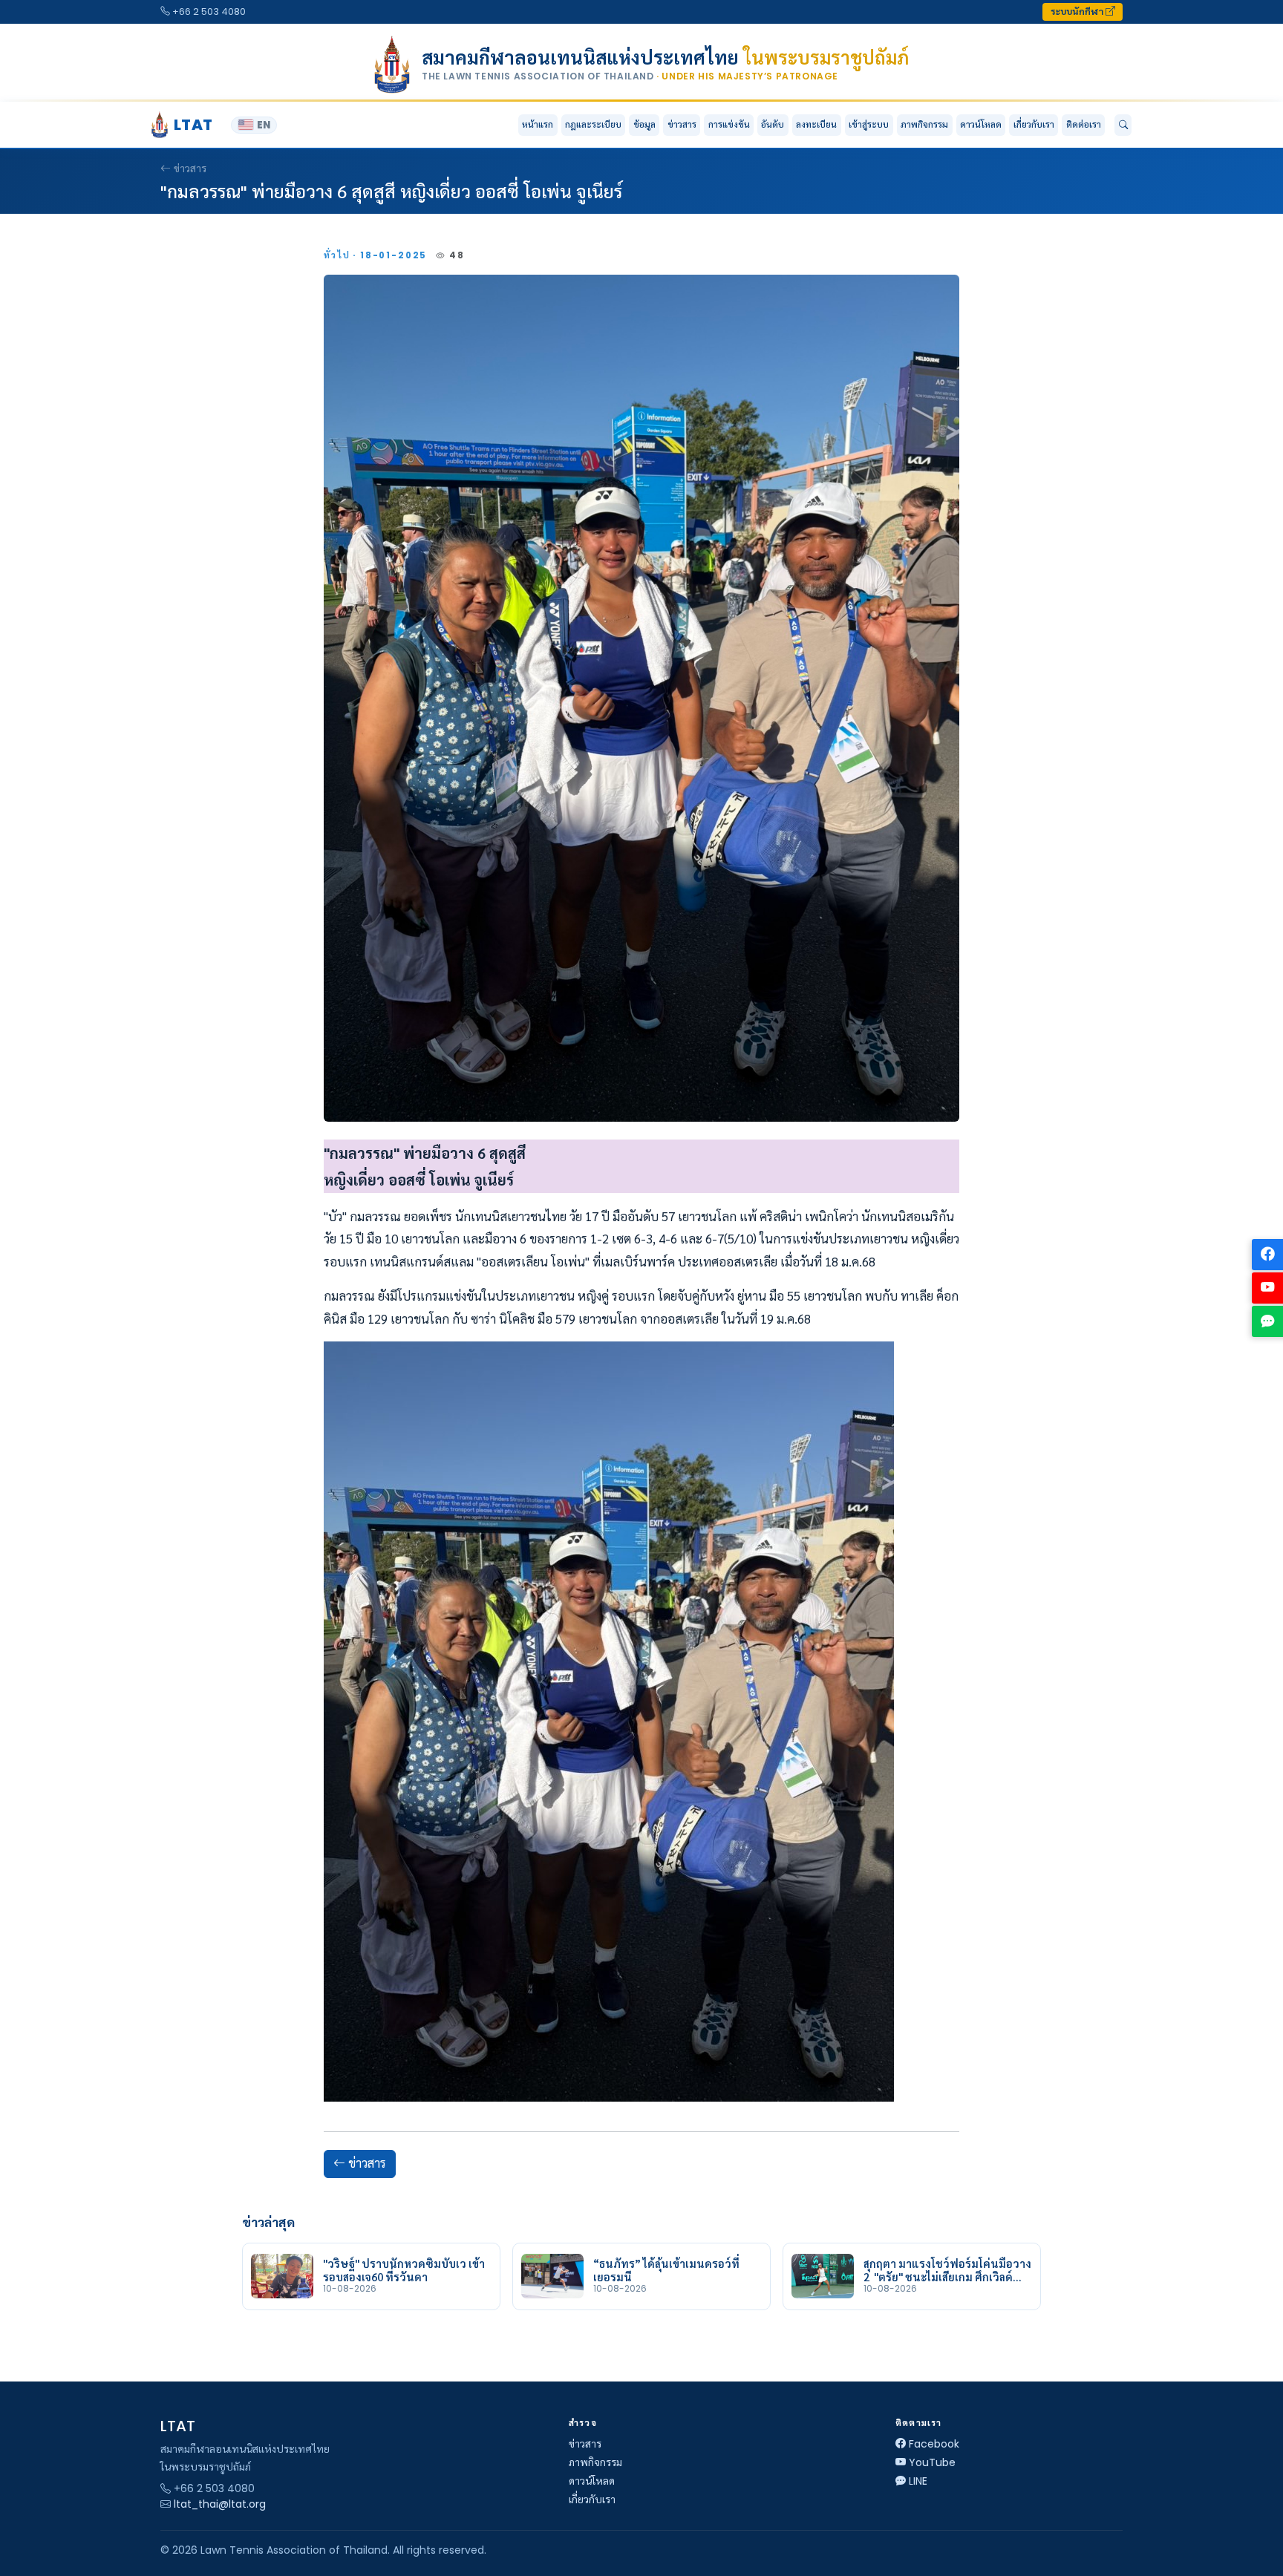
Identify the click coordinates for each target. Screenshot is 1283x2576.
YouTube (932, 2462)
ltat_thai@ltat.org (220, 2504)
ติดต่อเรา (1084, 124)
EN (264, 125)
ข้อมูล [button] (644, 124)
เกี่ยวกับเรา (592, 2500)
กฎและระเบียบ (593, 124)
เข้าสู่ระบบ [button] (869, 124)
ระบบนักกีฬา (1078, 12)
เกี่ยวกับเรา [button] (1034, 124)
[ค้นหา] (1123, 125)
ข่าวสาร (682, 124)
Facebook (934, 2444)
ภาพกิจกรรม (924, 124)
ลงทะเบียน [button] (816, 124)
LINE (918, 2481)
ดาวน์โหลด (981, 124)
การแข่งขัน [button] (729, 124)
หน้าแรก (538, 124)
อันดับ (773, 124)
